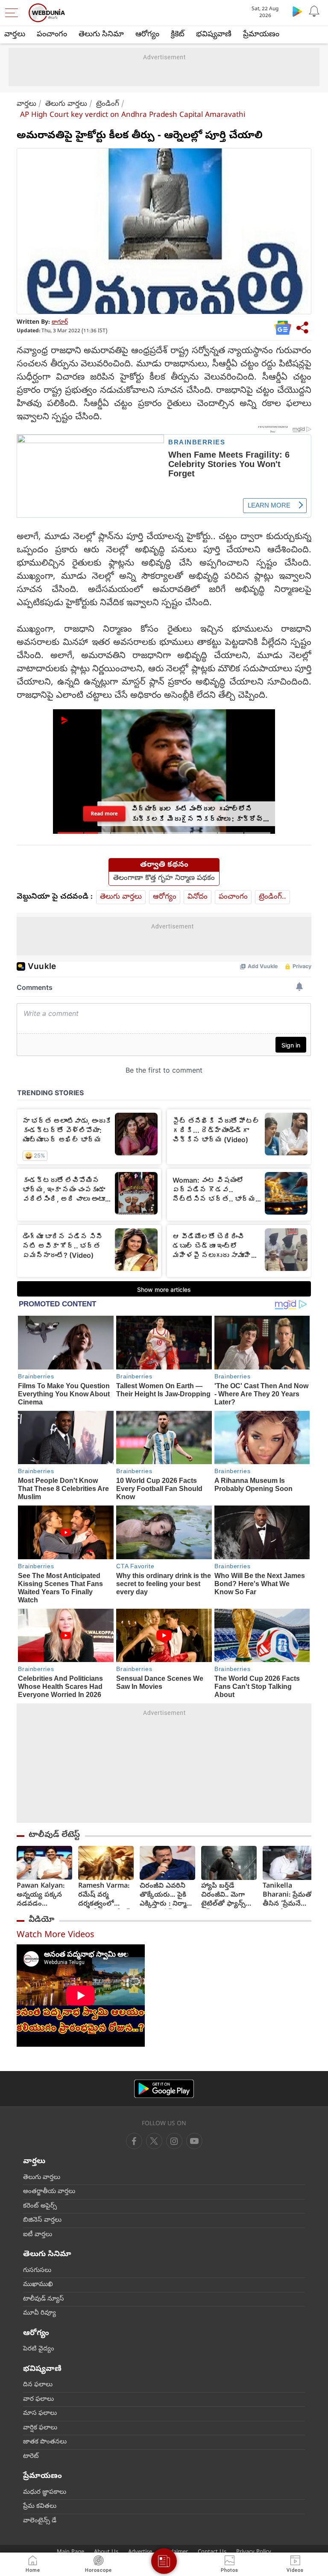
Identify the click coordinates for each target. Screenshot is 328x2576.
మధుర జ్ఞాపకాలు (45, 2492)
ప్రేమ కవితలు (40, 2506)
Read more (104, 814)
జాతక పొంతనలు (45, 2442)
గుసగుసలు (37, 2271)
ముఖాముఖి (38, 2285)
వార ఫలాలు (38, 2399)
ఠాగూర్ (60, 323)
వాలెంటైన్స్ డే (40, 2521)
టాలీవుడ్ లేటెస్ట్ (54, 1835)
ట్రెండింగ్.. (272, 897)
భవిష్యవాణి (214, 35)
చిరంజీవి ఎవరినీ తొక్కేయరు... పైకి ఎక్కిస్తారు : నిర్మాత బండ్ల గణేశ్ (166, 1896)
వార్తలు (15, 35)
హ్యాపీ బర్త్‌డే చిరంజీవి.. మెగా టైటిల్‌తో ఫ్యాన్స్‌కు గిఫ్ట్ (227, 1896)
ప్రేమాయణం (261, 35)
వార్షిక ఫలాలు (40, 2428)
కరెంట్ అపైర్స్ (40, 2206)
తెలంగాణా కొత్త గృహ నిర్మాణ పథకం (164, 879)
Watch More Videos (56, 1936)
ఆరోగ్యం (147, 35)
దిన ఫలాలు (38, 2385)
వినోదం (198, 897)
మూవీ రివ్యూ (40, 2313)
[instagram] (194, 2141)
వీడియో (41, 1920)
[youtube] (174, 2141)
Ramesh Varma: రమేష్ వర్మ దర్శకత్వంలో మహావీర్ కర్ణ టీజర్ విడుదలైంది (104, 1896)
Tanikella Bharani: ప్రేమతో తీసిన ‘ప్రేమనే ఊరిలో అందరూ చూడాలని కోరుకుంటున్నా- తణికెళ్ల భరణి (288, 1896)
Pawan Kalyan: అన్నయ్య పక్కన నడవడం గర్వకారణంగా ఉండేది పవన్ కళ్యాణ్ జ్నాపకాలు (43, 1896)
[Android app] (164, 2089)
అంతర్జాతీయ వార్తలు (49, 2192)
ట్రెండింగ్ (108, 104)
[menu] (14, 13)
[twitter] (154, 2141)
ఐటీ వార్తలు (38, 2235)
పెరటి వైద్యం (39, 2349)
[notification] (314, 11)
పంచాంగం (52, 35)
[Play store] (297, 11)
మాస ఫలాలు (40, 2414)
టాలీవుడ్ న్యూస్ (44, 2299)
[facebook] (134, 2141)
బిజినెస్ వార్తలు (42, 2220)
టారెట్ (31, 2457)
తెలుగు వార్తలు (66, 104)
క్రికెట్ (178, 35)
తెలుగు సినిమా (101, 35)
